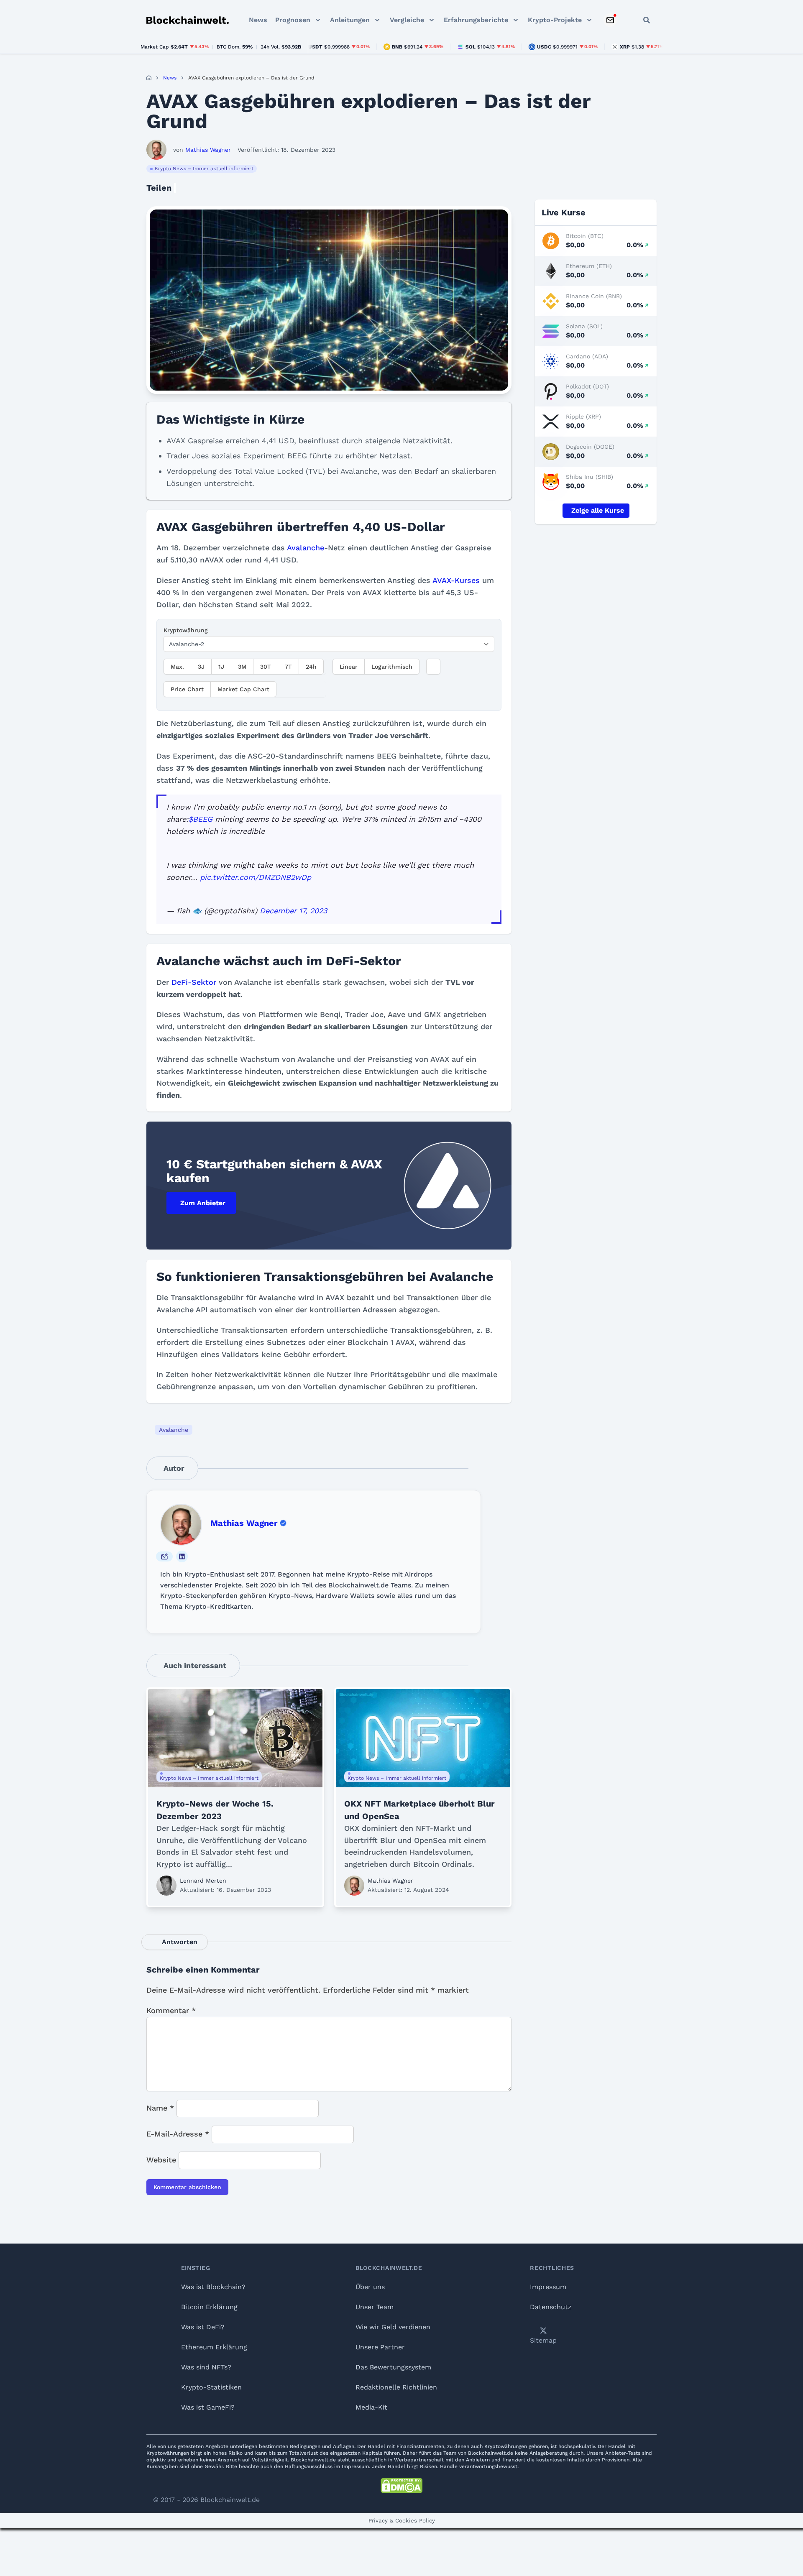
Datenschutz (551, 2307)
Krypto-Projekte (555, 20)
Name (160, 2108)
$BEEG (200, 819)
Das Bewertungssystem (393, 2367)
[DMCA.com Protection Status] (401, 2486)
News (258, 20)
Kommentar (171, 2010)
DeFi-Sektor (194, 982)
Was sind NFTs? (206, 2367)
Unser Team (375, 2307)
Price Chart (187, 689)
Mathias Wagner (244, 1523)
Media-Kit (371, 2407)
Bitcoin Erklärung (209, 2307)
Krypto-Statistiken (211, 2387)
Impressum (548, 2287)
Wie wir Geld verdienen (393, 2327)
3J (201, 667)
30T (266, 667)
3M (242, 667)
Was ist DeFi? (203, 2327)
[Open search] (647, 20)
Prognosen (293, 20)
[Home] (149, 78)
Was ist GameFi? (208, 2407)
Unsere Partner (380, 2347)
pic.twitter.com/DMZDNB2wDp (256, 877)
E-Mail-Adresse (178, 2134)
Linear (349, 667)
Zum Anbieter (203, 1203)
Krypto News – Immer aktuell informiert (204, 169)
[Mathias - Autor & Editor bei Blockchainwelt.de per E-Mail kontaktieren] (164, 1556)
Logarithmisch (392, 667)
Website (161, 2160)
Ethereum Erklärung (214, 2347)
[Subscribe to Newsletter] (610, 20)
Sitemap (543, 2340)
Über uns (370, 2287)
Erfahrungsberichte (476, 20)
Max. (177, 667)
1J (221, 667)
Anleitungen (350, 20)
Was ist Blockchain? (213, 2287)
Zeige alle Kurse (598, 510)
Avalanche (306, 548)
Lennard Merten (203, 1881)
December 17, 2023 (293, 911)
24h (311, 667)
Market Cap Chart (243, 689)
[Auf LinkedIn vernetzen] (182, 1556)
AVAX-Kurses (456, 580)
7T (288, 667)
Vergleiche (407, 20)
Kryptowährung (186, 630)
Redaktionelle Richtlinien (396, 2387)
